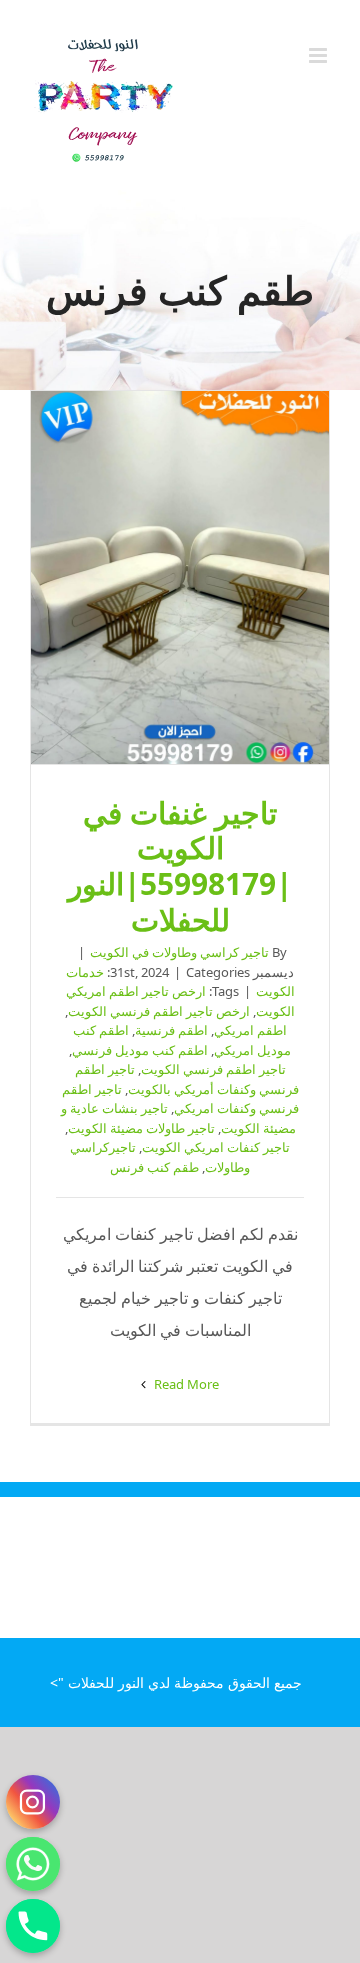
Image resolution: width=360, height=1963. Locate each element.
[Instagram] (33, 1802)
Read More (185, 1384)
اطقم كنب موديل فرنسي (140, 1050)
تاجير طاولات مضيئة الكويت (141, 1128)
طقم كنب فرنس (154, 1167)
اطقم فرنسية (171, 1030)
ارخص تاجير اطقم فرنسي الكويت (159, 1011)
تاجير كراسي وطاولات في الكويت (179, 952)
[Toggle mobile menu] (319, 55)
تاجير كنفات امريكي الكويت (216, 1147)
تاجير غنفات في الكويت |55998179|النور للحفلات (180, 578)
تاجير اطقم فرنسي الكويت (213, 1069)
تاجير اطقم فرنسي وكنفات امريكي (181, 1099)
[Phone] (33, 1926)
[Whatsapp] (33, 1864)
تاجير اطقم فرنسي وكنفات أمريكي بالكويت (187, 1079)
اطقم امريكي (250, 1030)
